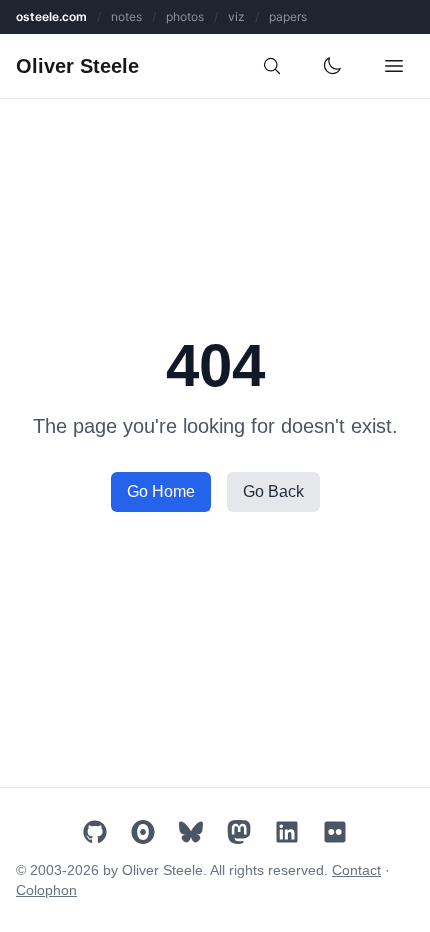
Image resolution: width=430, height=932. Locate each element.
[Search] (272, 66)
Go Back (273, 491)
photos (185, 16)
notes (126, 16)
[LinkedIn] (287, 832)
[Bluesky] (191, 832)
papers (288, 16)
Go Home (161, 491)
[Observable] (143, 832)
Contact (356, 870)
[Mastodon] (239, 832)
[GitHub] (95, 832)
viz (236, 16)
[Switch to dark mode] (332, 66)
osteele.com (51, 16)
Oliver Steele (77, 66)
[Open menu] (394, 66)
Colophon (46, 890)
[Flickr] (335, 832)
